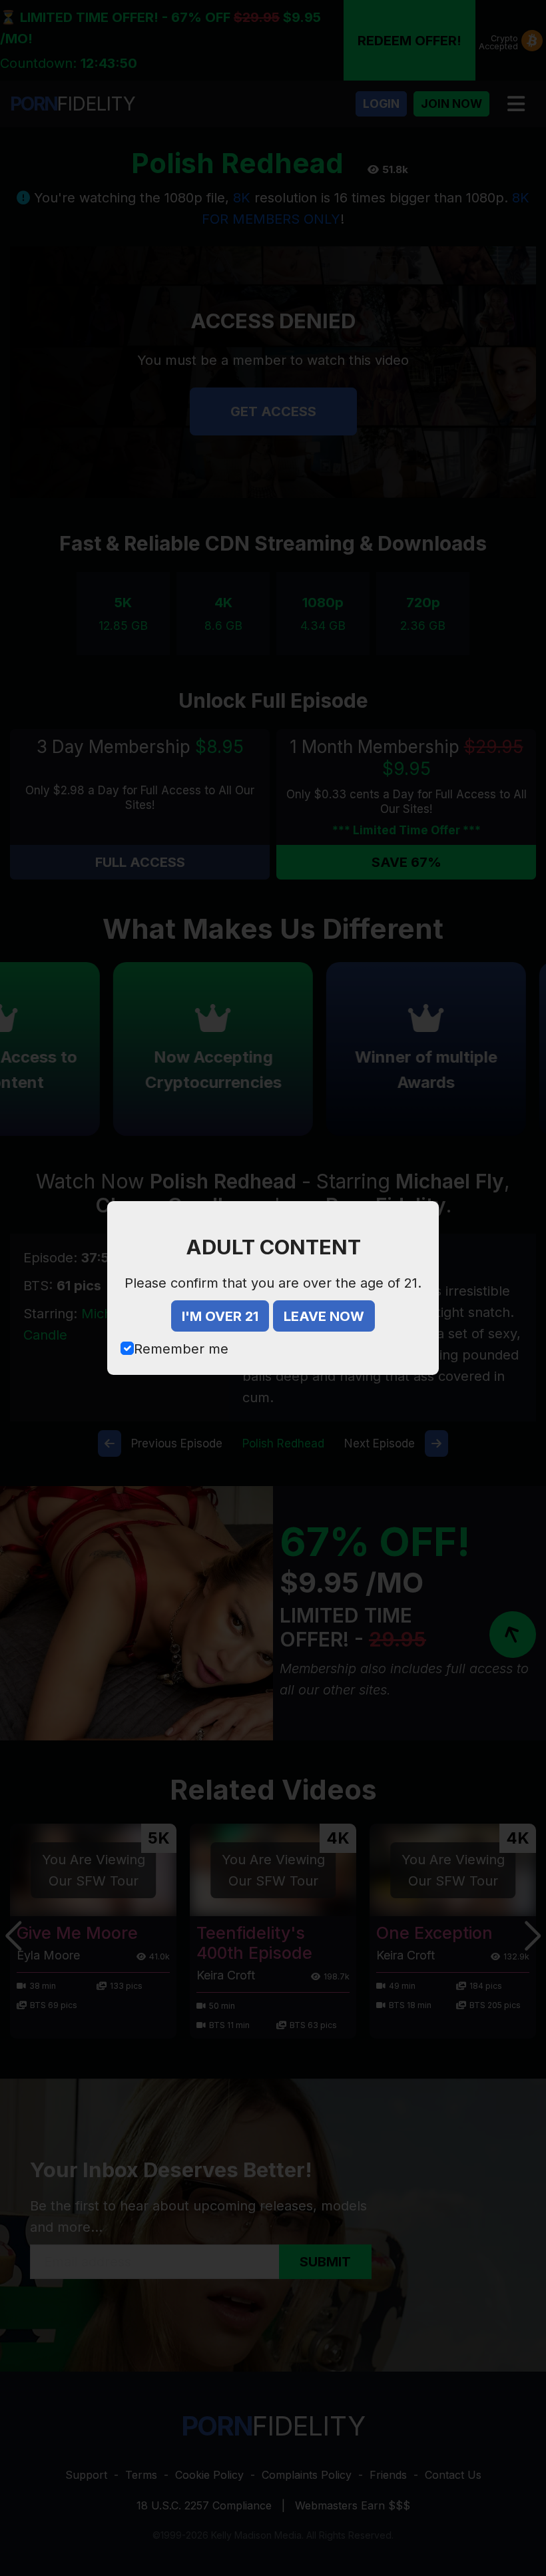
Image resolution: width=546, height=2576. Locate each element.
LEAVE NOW (324, 1316)
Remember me (181, 1349)
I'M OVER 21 (220, 1316)
